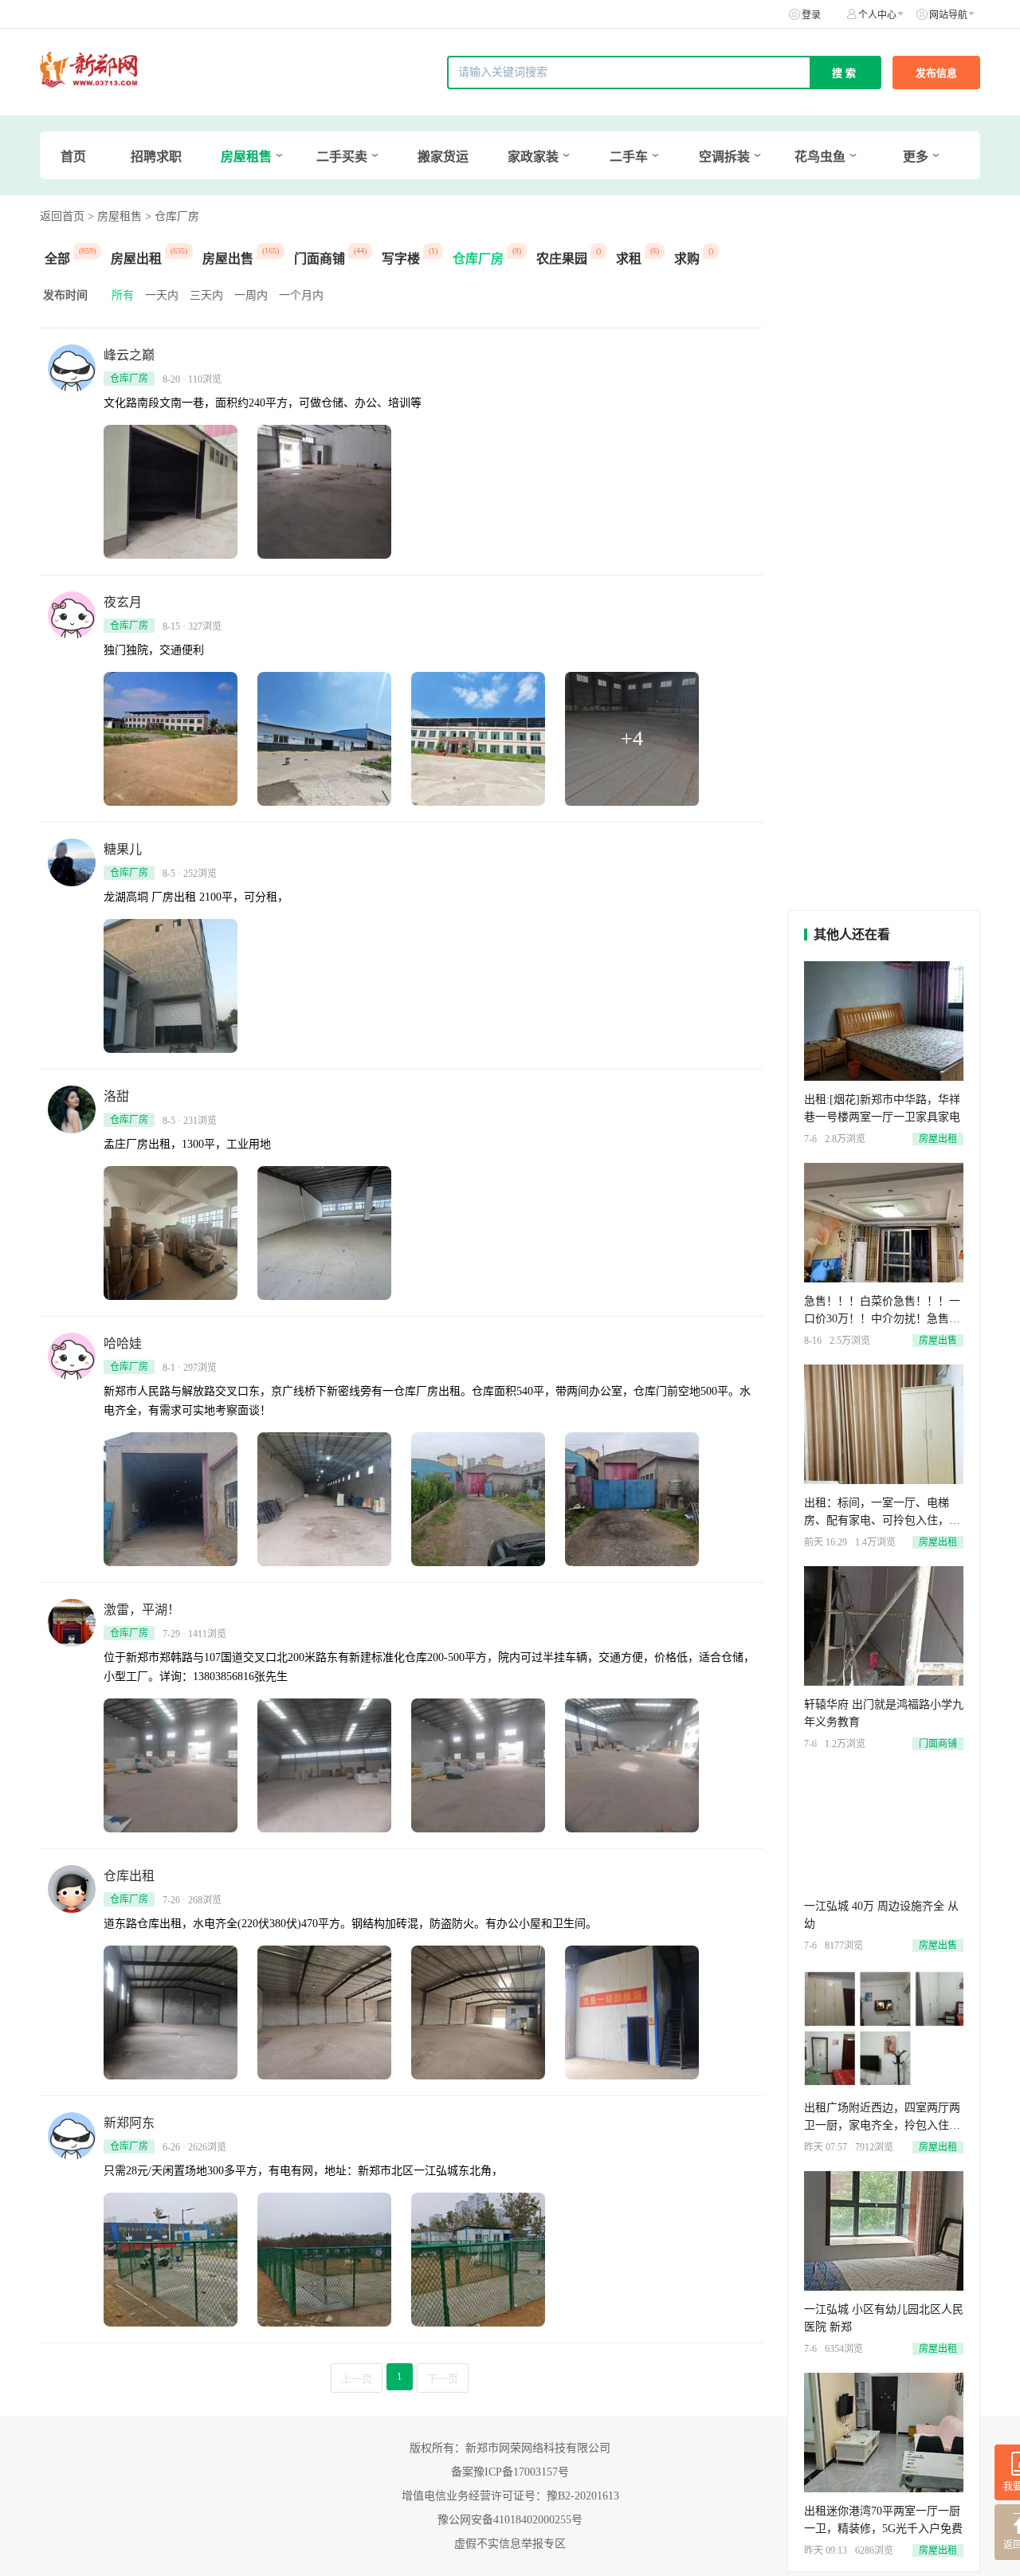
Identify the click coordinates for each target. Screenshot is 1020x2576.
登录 (811, 15)
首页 (73, 157)
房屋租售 (246, 157)
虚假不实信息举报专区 (510, 2544)
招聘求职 (156, 157)
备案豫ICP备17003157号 (510, 2472)
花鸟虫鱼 (820, 157)
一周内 (251, 295)
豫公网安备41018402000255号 (510, 2520)
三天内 (206, 295)
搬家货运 (443, 157)
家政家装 (533, 157)
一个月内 (301, 295)
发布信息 (936, 73)
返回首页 (62, 216)
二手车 (629, 157)
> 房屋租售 (115, 216)
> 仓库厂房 (172, 216)
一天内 (162, 295)
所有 (123, 295)
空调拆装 (724, 157)
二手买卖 (342, 157)
